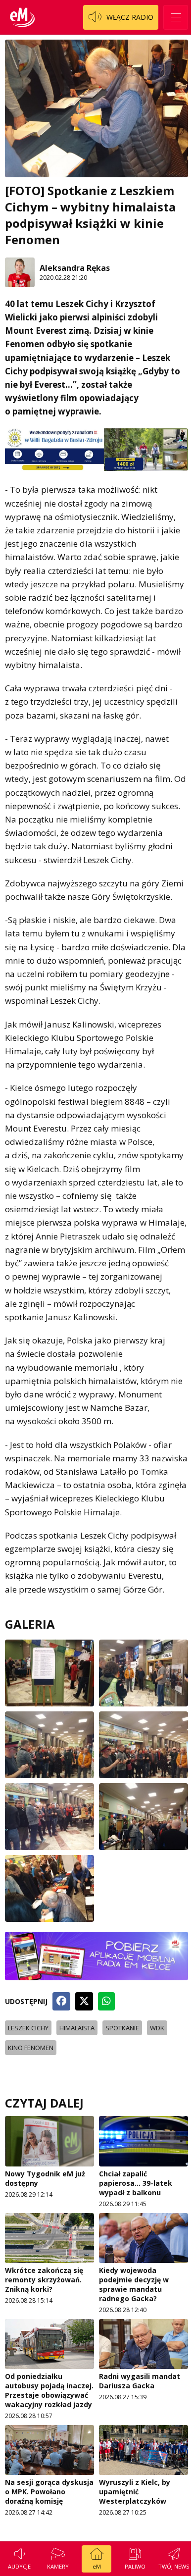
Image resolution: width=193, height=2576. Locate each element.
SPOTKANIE (122, 2028)
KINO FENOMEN (31, 2048)
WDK (157, 2028)
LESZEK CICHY (28, 2028)
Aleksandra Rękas (75, 268)
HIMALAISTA (77, 2028)
